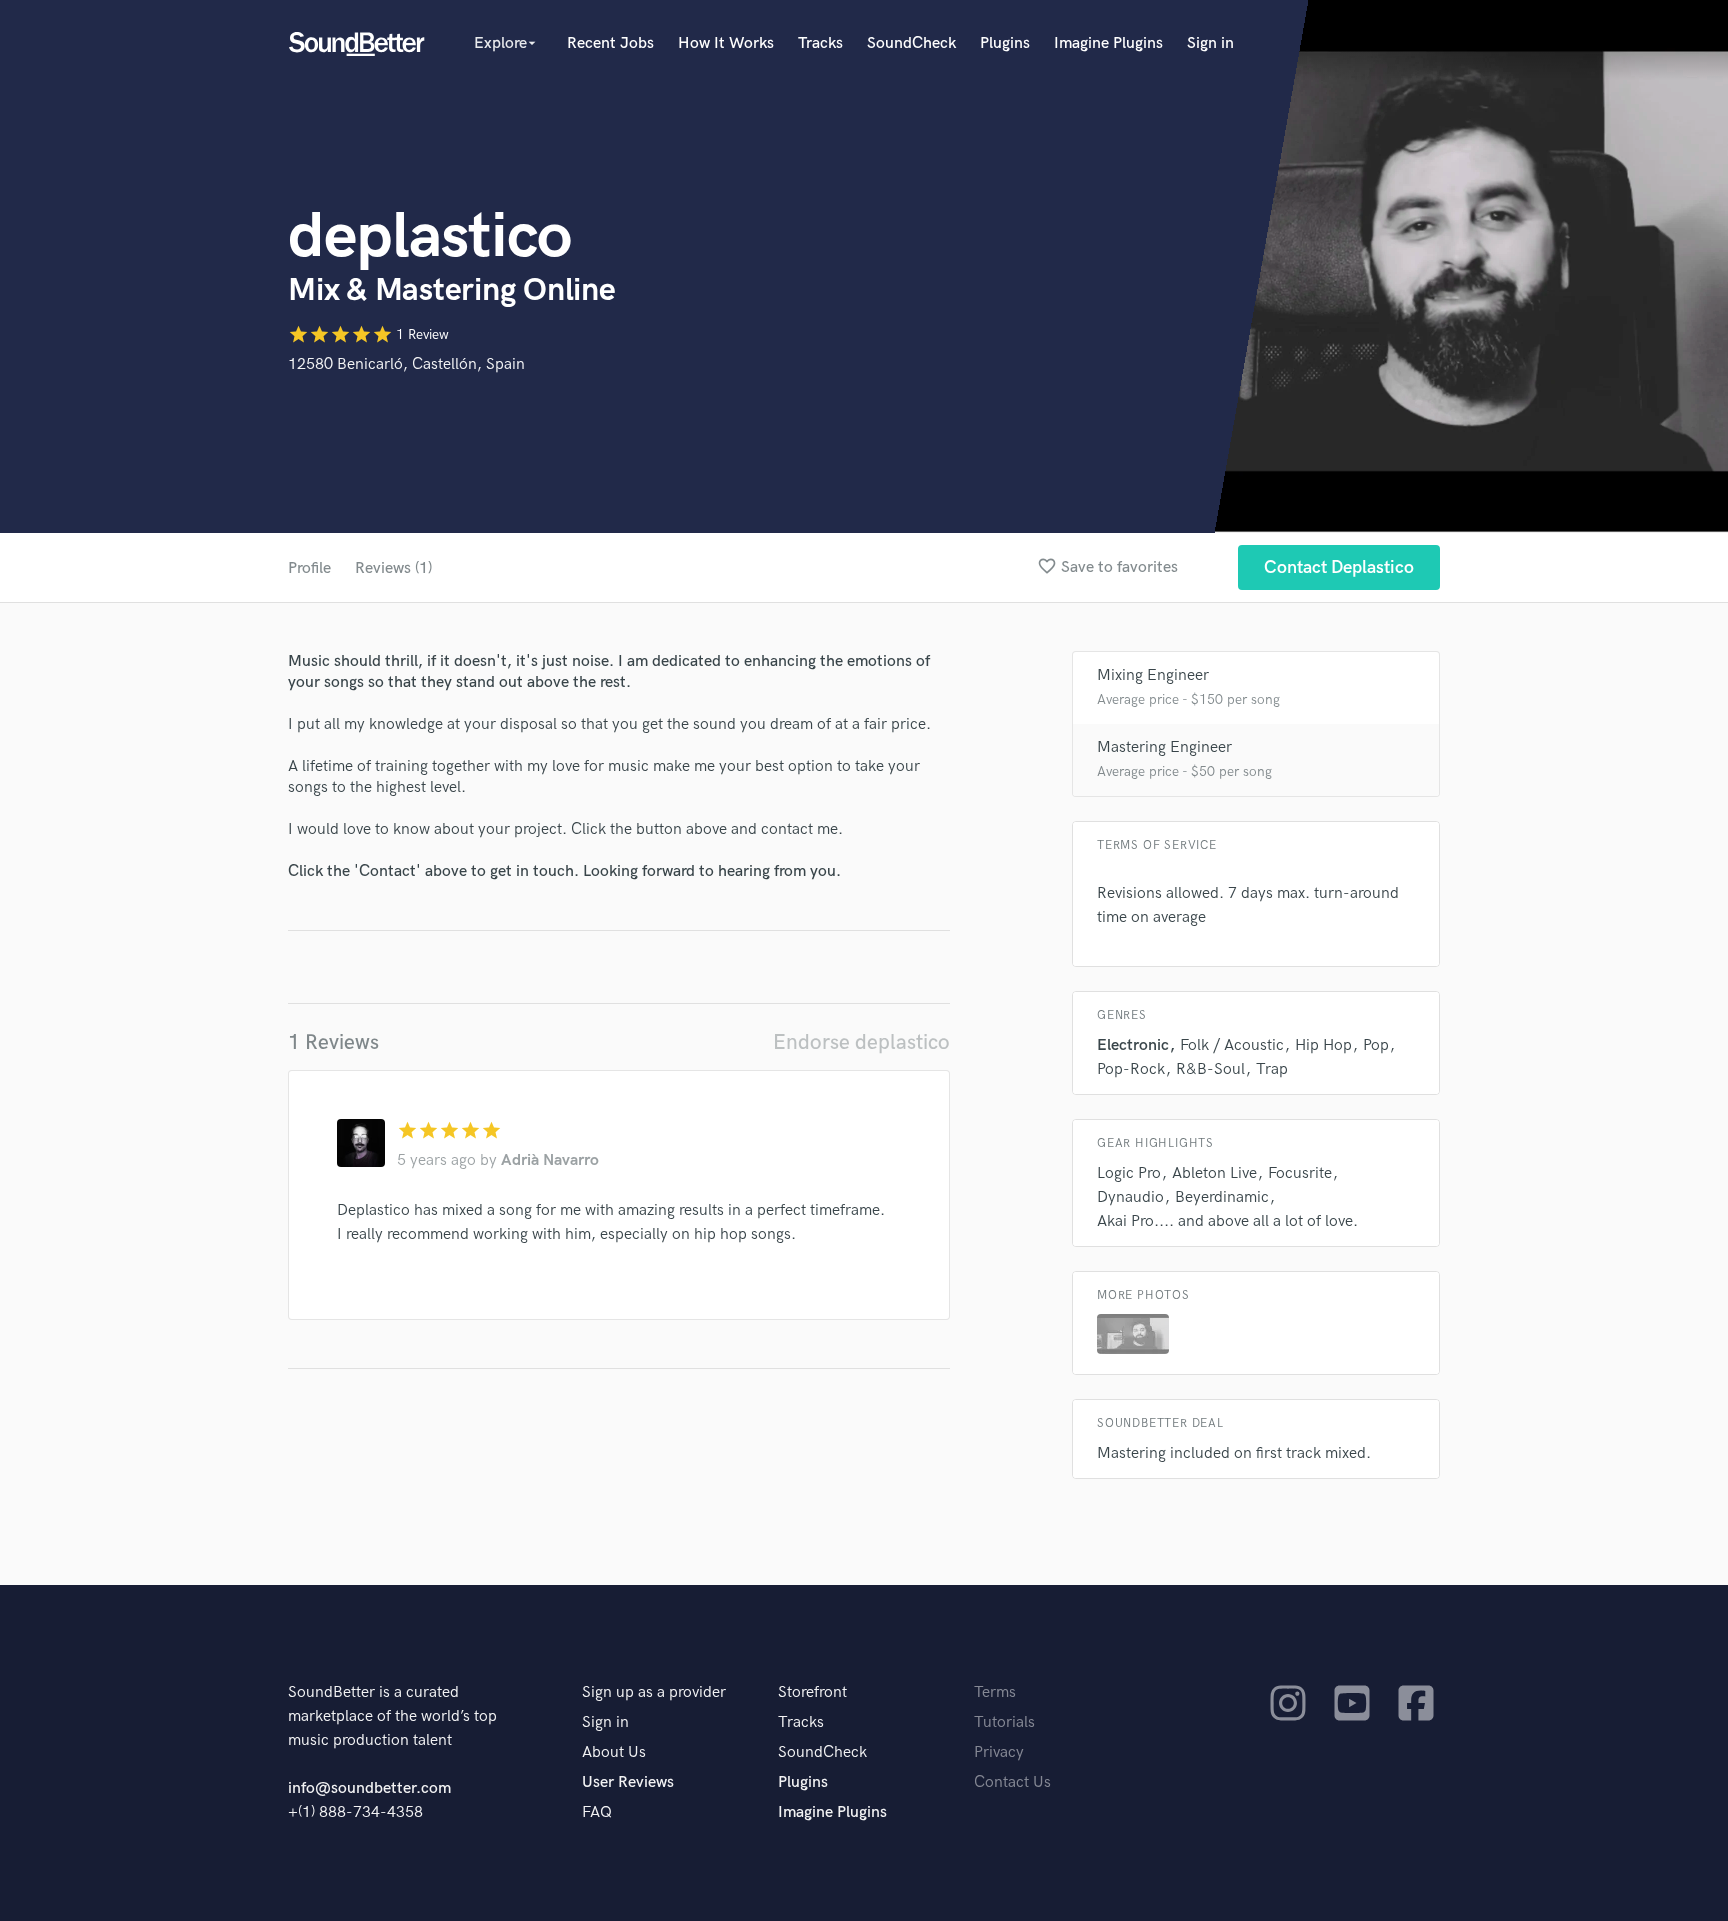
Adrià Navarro (550, 1160)
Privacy (999, 1752)
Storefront (812, 1692)
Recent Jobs (610, 43)
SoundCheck (911, 43)
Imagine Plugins (1108, 43)
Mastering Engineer (1164, 747)
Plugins (1005, 43)
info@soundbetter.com (369, 1788)
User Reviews (628, 1782)
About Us (614, 1752)
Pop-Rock (1131, 1069)
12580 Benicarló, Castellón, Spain (406, 364)
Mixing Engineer (1153, 675)
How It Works (726, 43)
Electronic (1133, 1045)
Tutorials (1004, 1722)
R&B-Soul (1210, 1069)
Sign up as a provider (654, 1692)
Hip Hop (1323, 1045)
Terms (995, 1692)
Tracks (820, 43)
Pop (1376, 1045)
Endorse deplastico (861, 1042)
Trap (1272, 1069)
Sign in (1210, 43)
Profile (309, 568)
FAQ (597, 1812)
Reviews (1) (393, 568)
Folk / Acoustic (1232, 1045)
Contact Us (1012, 1782)
